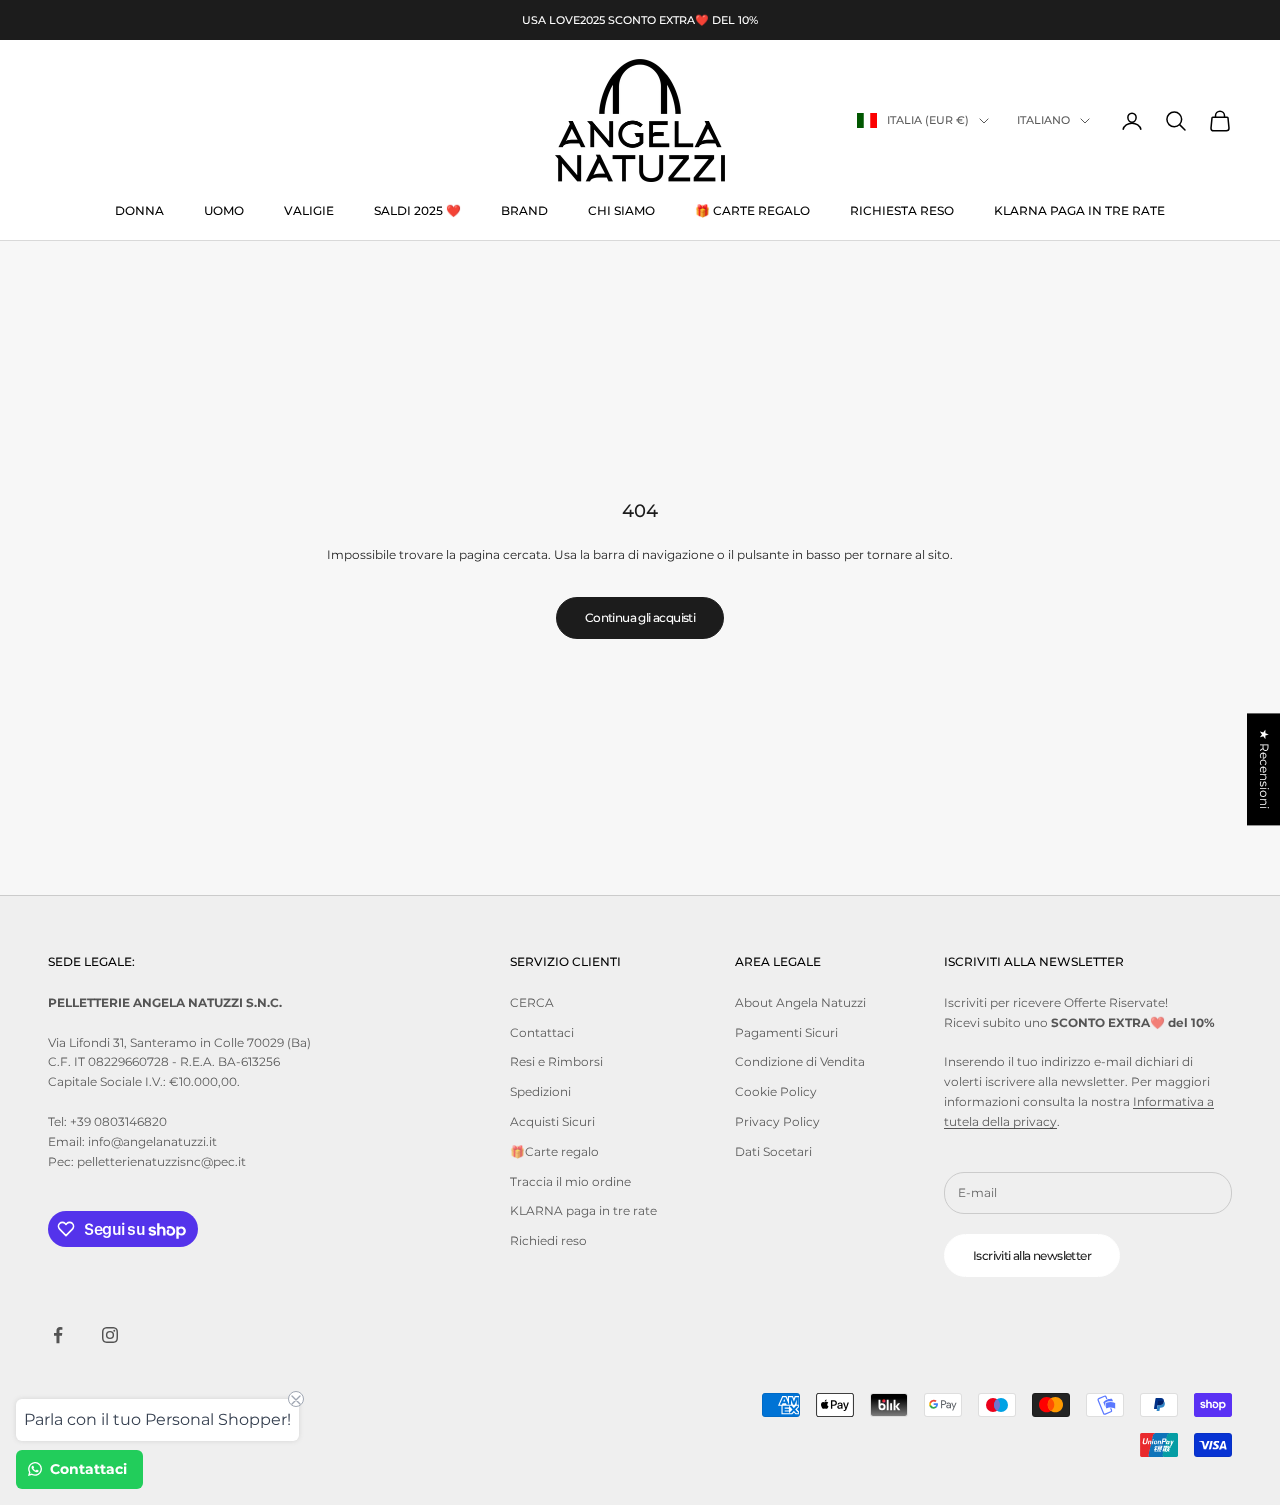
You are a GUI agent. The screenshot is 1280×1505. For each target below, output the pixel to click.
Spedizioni (540, 1091)
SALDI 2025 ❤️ (417, 210)
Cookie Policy (776, 1091)
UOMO (224, 210)
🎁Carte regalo (554, 1151)
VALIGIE (309, 210)
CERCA (532, 1002)
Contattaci (542, 1032)
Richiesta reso (902, 210)
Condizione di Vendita (800, 1061)
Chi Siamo (621, 210)
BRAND (524, 210)
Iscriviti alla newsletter (1032, 1255)
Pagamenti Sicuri (786, 1032)
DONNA (139, 210)
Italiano (1043, 121)
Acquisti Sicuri (552, 1121)
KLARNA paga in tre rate (1079, 210)
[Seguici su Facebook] (58, 1335)
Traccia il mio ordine (570, 1181)
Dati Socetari (773, 1151)
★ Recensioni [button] (1264, 769)
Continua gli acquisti (640, 617)
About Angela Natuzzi (800, 1002)
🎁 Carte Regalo (752, 210)
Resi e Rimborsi (556, 1061)
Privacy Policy (777, 1121)
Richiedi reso (548, 1240)
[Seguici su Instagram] (110, 1335)
